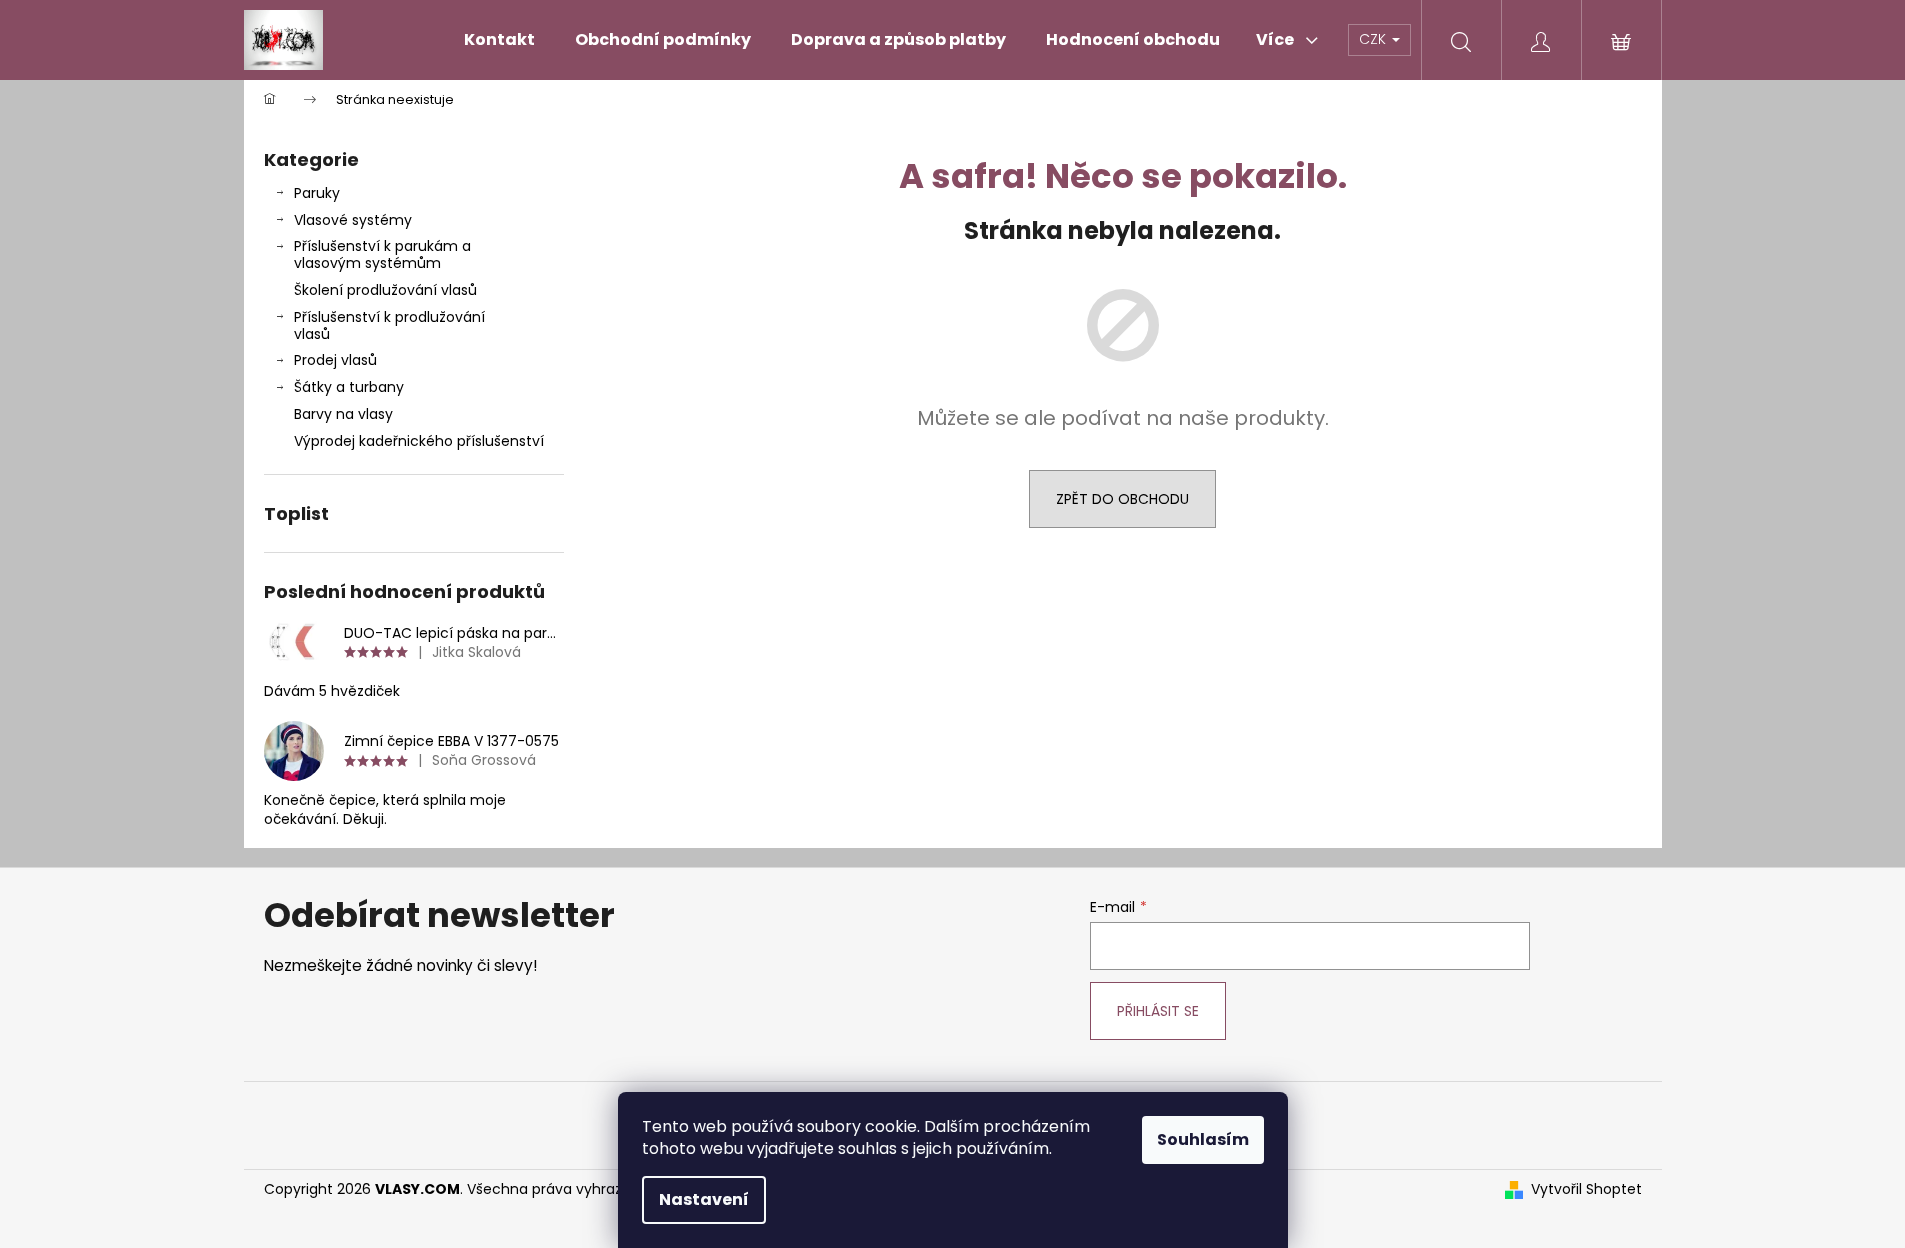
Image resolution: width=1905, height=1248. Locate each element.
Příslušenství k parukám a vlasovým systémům (382, 254)
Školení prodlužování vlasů (385, 290)
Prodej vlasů (335, 360)
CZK (1374, 39)
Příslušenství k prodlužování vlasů (389, 325)
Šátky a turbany (349, 387)
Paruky (317, 193)
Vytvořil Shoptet (1586, 1189)
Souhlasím (1203, 1139)
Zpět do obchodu (1122, 499)
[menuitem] (499, 40)
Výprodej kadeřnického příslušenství (419, 441)
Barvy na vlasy (343, 414)
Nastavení (704, 1199)
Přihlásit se (1158, 1011)
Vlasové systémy (353, 220)
